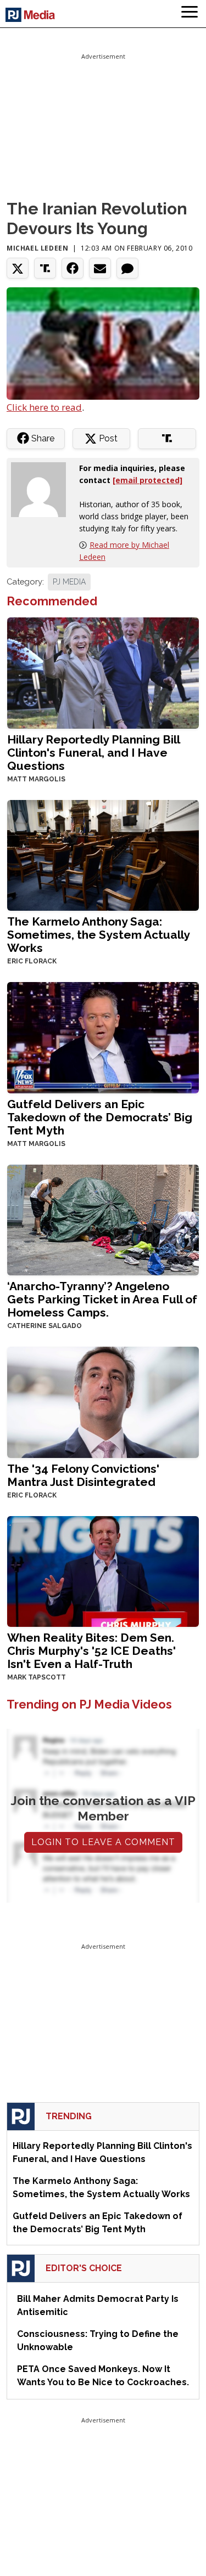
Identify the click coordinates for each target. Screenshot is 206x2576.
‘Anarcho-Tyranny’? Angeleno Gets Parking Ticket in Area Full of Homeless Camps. (102, 1299)
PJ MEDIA (69, 582)
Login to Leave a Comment (103, 1842)
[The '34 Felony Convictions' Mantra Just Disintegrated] (103, 1401)
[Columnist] (43, 488)
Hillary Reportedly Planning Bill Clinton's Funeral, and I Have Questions (93, 753)
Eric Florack (32, 961)
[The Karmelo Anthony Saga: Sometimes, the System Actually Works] (103, 854)
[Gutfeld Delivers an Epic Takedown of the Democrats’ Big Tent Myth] (103, 1037)
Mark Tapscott (37, 1677)
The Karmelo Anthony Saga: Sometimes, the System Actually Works (98, 935)
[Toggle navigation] (190, 14)
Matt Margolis (36, 779)
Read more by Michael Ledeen (124, 551)
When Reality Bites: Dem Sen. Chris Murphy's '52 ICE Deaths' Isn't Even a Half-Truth (91, 1651)
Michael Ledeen (37, 248)
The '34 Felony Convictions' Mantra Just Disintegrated (83, 1475)
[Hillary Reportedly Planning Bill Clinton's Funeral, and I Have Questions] (103, 672)
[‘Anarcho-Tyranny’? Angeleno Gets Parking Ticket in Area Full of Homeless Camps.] (103, 1219)
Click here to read (44, 407)
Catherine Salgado (44, 1326)
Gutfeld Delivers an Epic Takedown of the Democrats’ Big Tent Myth (100, 1117)
